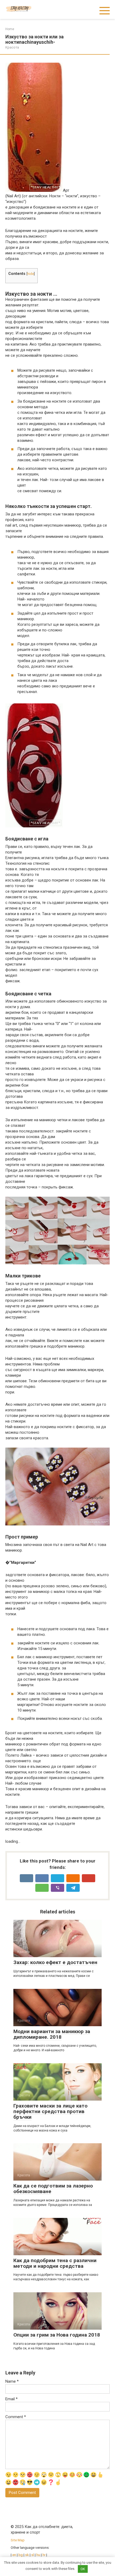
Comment (16, 2417)
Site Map (18, 2540)
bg (21, 2555)
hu (38, 2555)
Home (10, 29)
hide (31, 274)
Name (12, 2381)
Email (11, 2399)
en (14, 2555)
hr (44, 2555)
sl (33, 2555)
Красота (12, 47)
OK (83, 2569)
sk (27, 2555)
